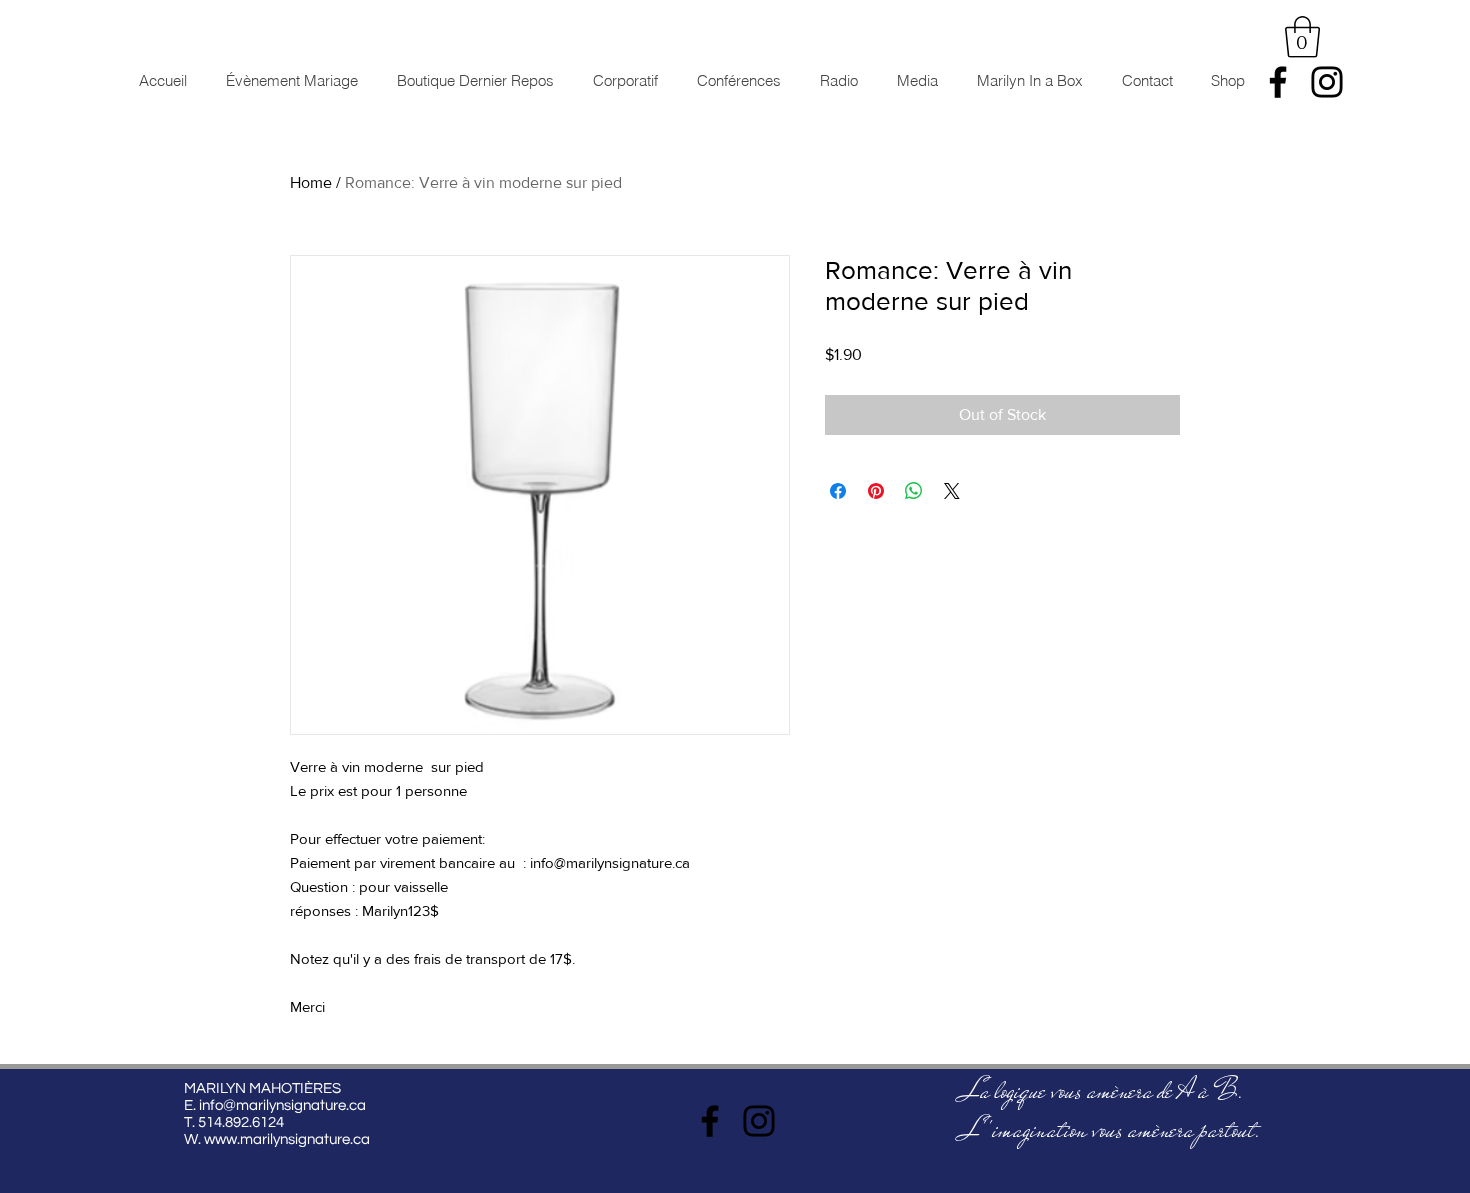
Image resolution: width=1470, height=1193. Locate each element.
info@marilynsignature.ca (282, 1105)
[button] (1302, 37)
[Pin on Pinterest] (876, 491)
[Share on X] (952, 491)
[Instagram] (1327, 82)
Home (311, 182)
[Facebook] (1278, 82)
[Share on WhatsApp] (914, 491)
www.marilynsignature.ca (287, 1139)
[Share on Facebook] (838, 491)
